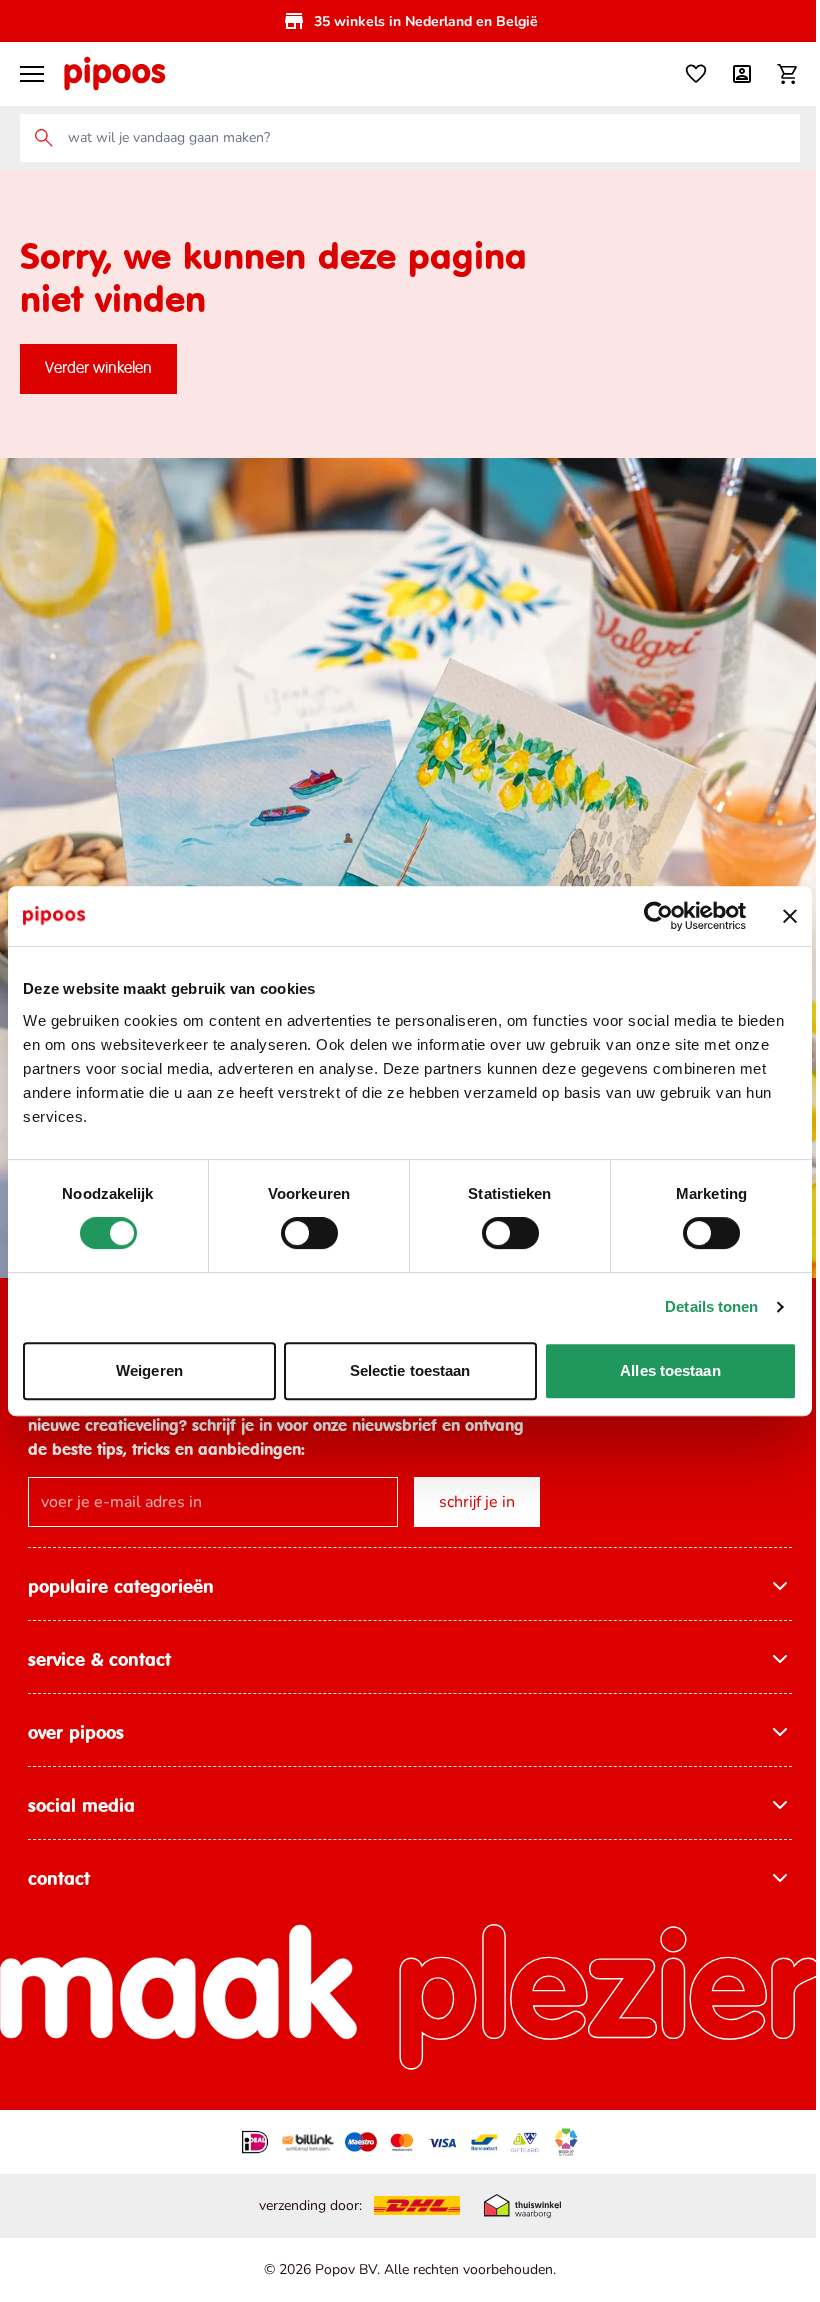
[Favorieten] (696, 74)
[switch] (309, 1233)
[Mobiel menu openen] (32, 74)
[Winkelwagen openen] (788, 74)
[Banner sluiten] (790, 916)
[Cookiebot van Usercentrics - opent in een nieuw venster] (658, 916)
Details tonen (711, 1306)
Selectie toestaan (410, 1370)
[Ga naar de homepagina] (114, 74)
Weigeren (149, 1370)
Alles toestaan (670, 1370)
